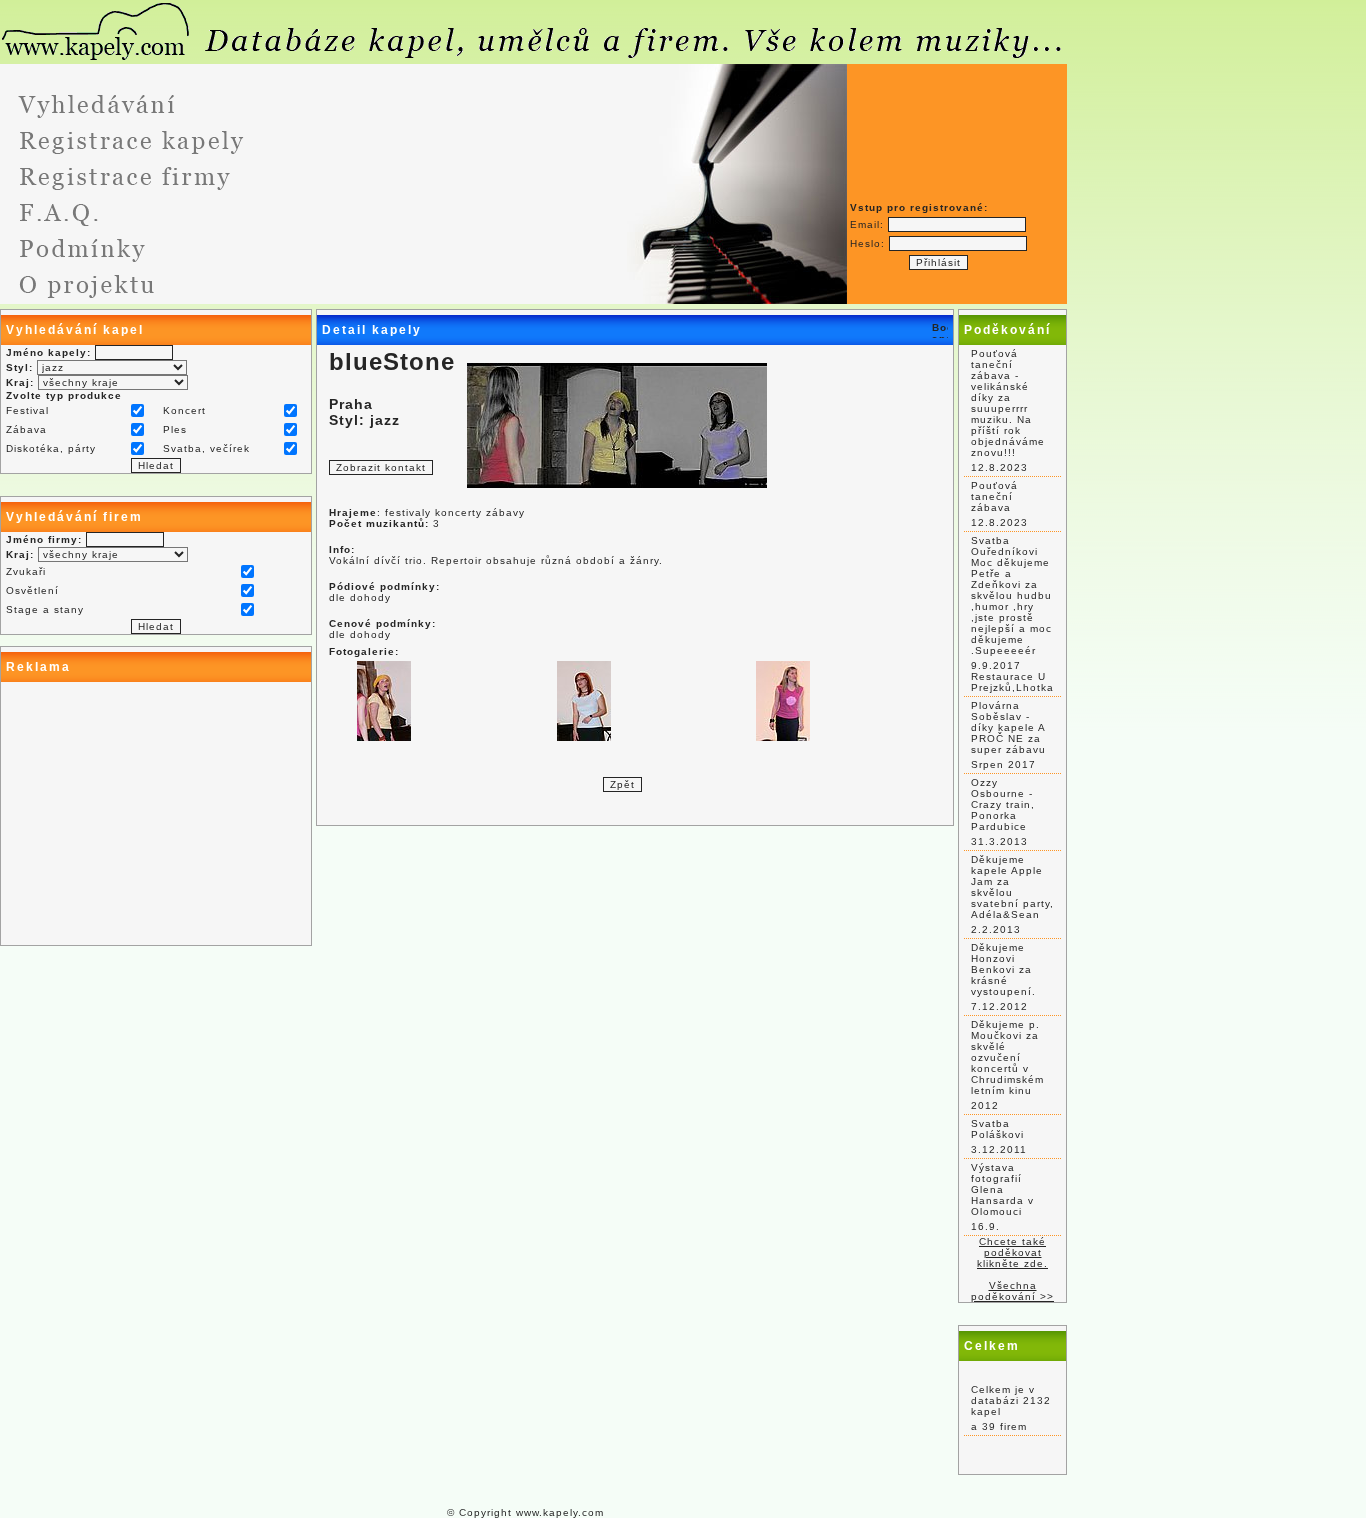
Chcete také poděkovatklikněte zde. (1012, 1252)
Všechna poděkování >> (1012, 1291)
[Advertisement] (156, 814)
